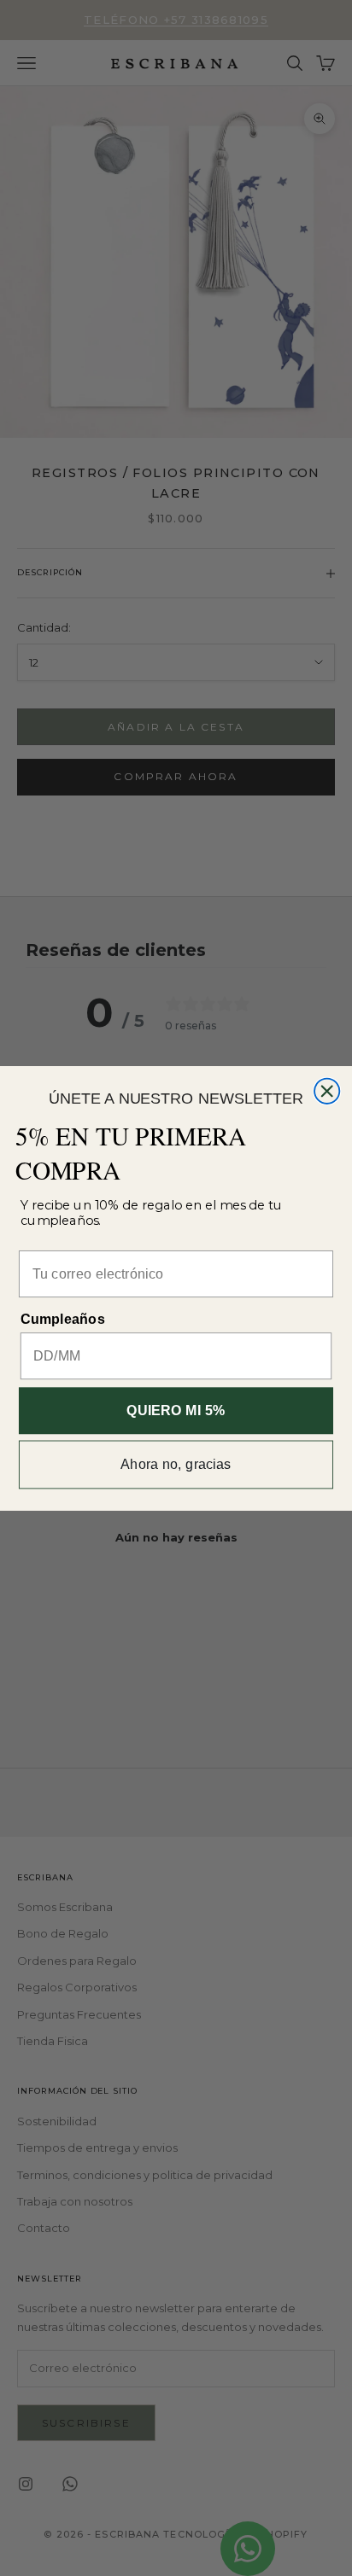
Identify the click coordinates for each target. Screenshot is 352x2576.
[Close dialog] (327, 1090)
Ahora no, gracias (176, 1464)
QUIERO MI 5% (176, 1410)
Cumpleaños (63, 1319)
